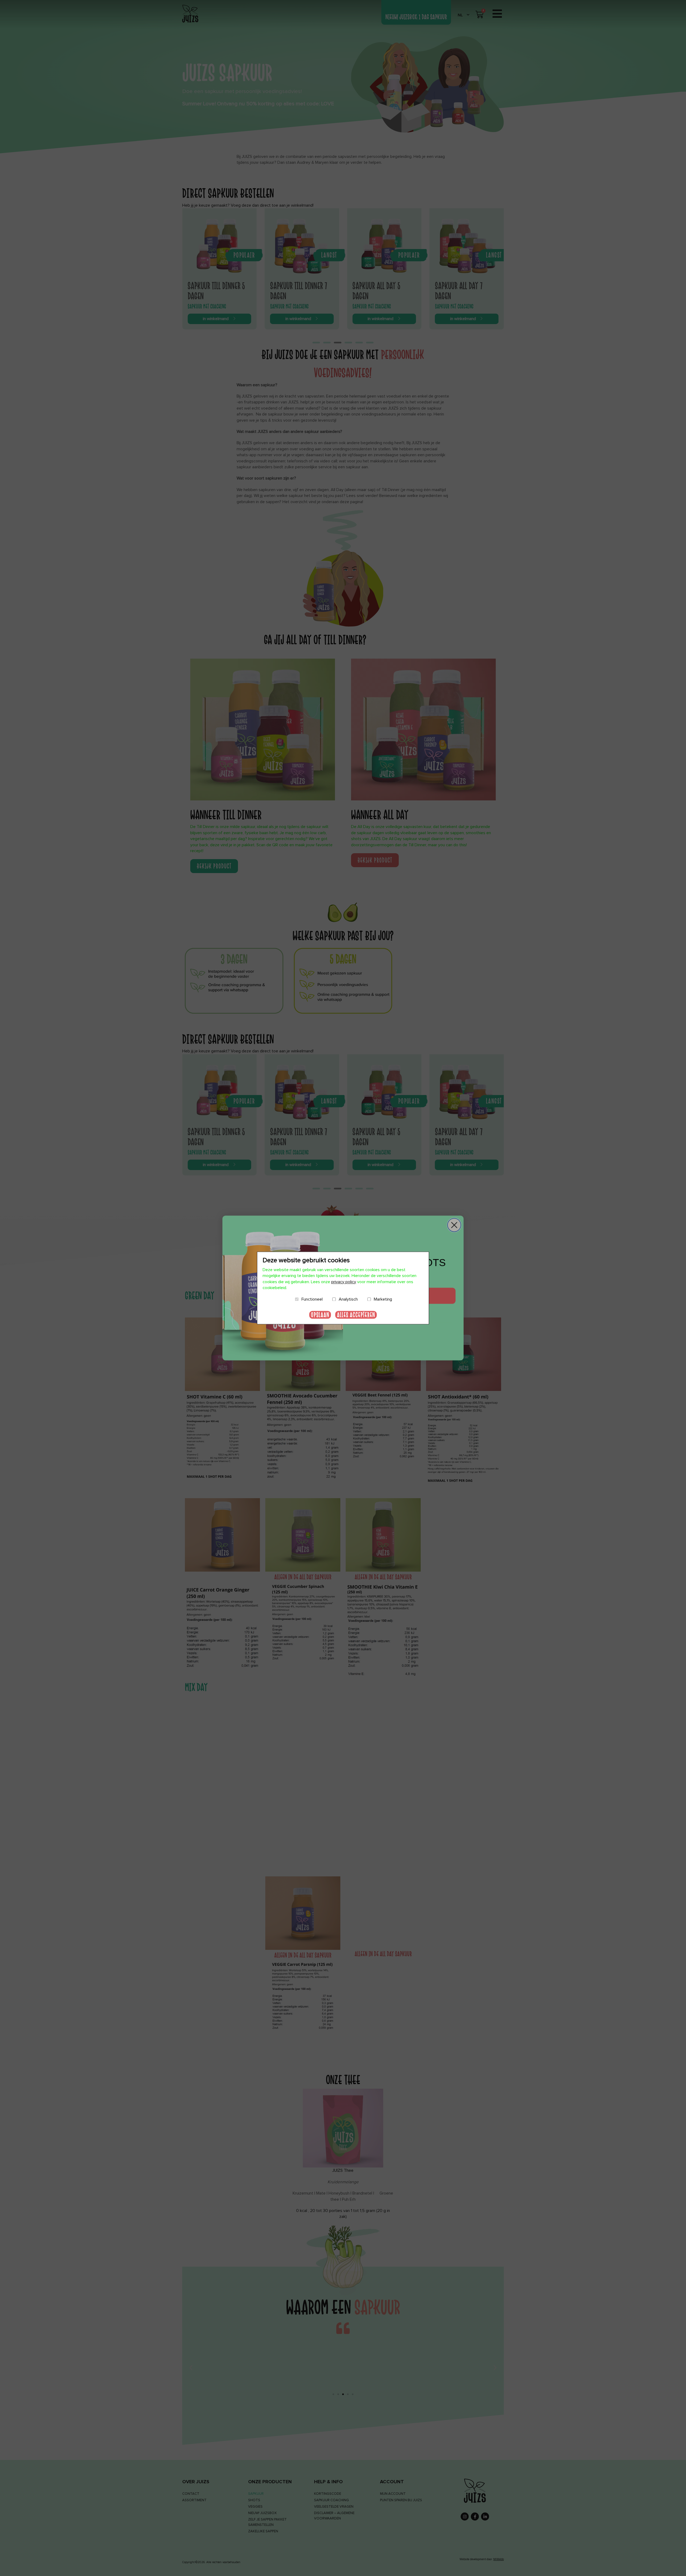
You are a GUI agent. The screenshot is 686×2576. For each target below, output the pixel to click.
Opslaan (320, 1315)
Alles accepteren (356, 1315)
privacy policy (344, 1282)
